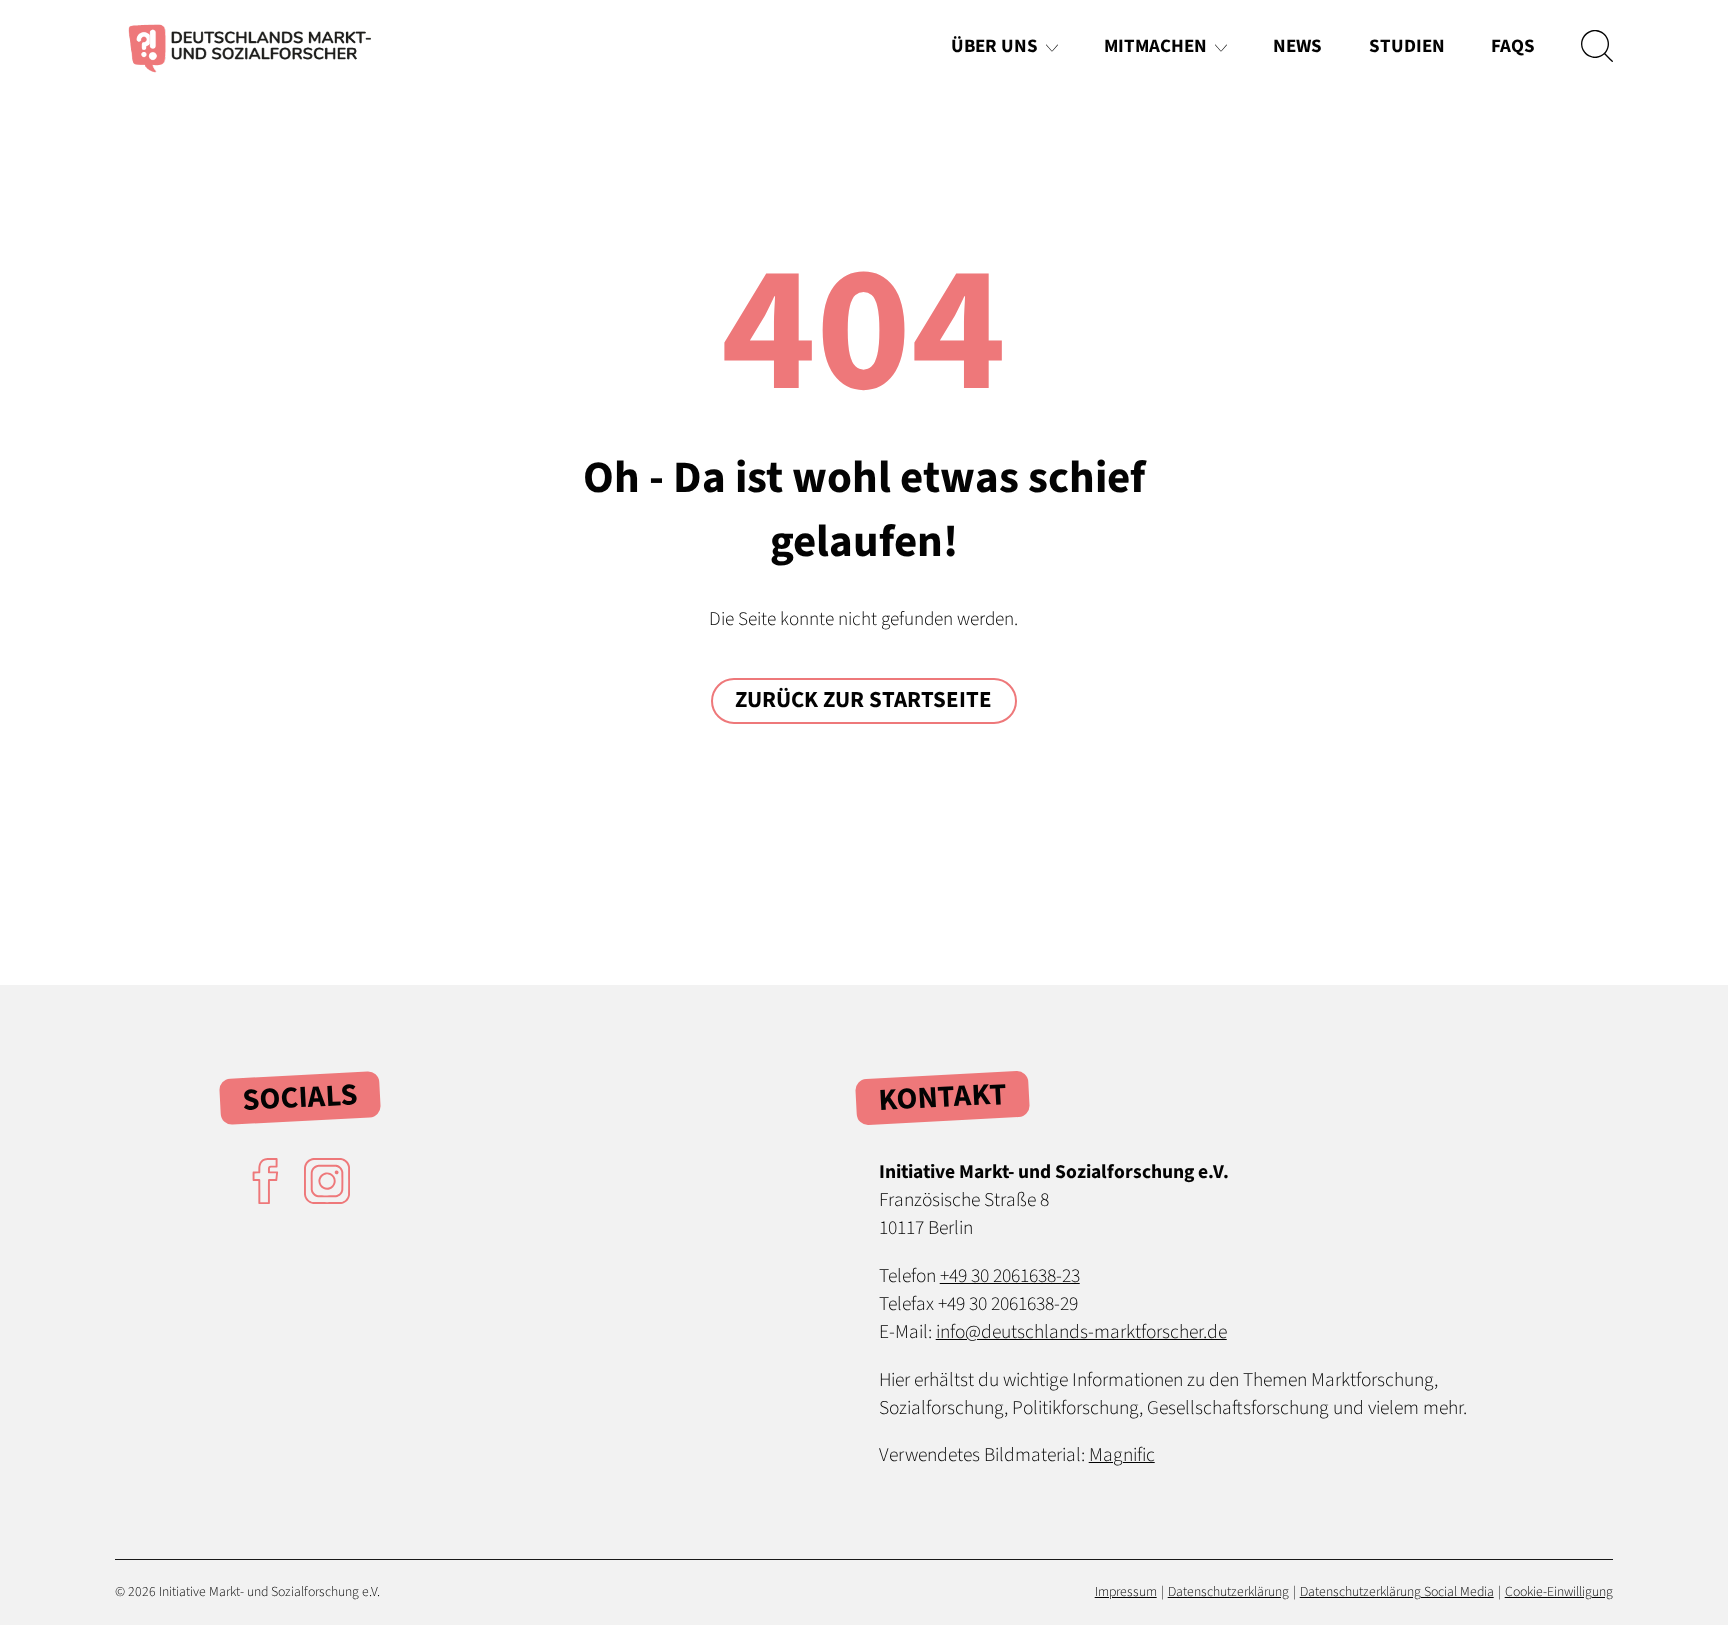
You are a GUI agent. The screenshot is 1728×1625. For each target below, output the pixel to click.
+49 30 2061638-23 (1010, 1276)
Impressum (1126, 1592)
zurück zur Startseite (863, 700)
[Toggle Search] (1597, 46)
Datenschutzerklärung (1228, 1592)
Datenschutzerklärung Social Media (1397, 1592)
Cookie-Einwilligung (1559, 1592)
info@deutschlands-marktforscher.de (1081, 1332)
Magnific (1122, 1455)
